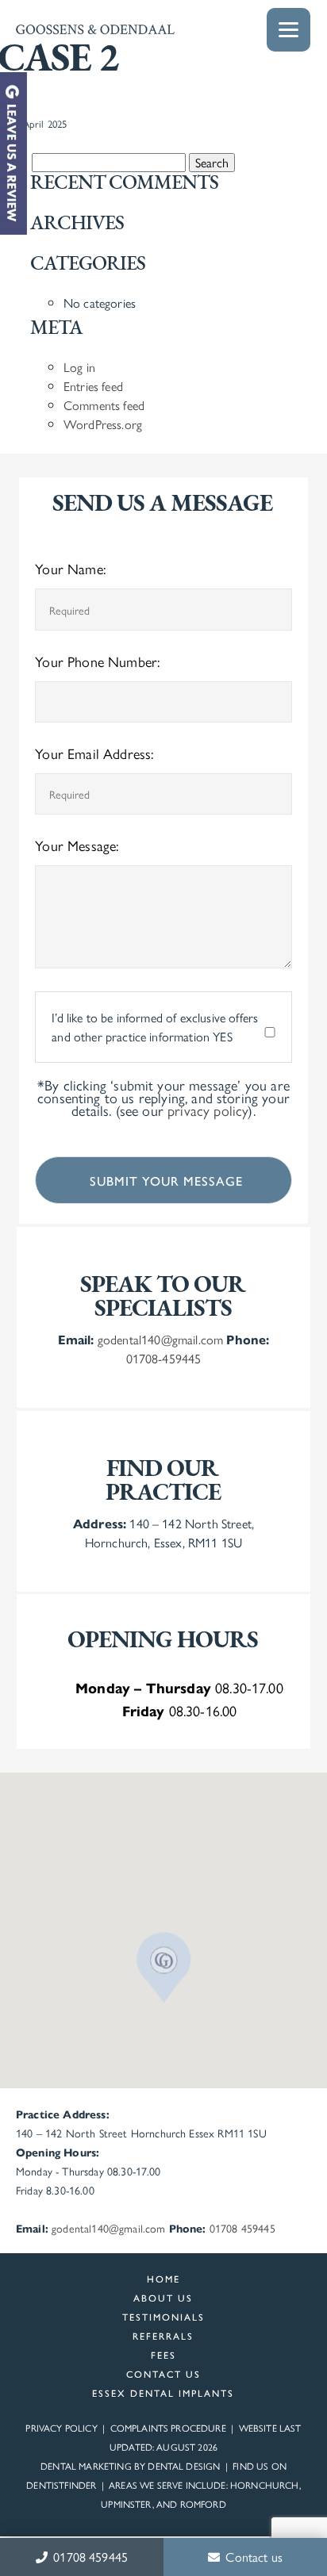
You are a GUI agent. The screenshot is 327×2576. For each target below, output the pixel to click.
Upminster (126, 2504)
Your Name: (70, 568)
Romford (203, 2504)
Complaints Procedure (168, 2428)
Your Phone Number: (97, 661)
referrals (163, 2336)
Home (163, 2279)
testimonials (163, 2317)
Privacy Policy (61, 2428)
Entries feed (93, 386)
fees (163, 2355)
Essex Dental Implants (163, 2393)
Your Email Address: (94, 753)
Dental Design (184, 2466)
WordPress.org (103, 424)
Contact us (252, 2557)
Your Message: (77, 845)
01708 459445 (89, 2557)
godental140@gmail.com (160, 1339)
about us (163, 2298)
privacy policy (208, 1110)
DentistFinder (61, 2485)
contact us (163, 2374)
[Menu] (289, 30)
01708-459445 (164, 1358)
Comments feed (104, 405)
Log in (79, 367)
